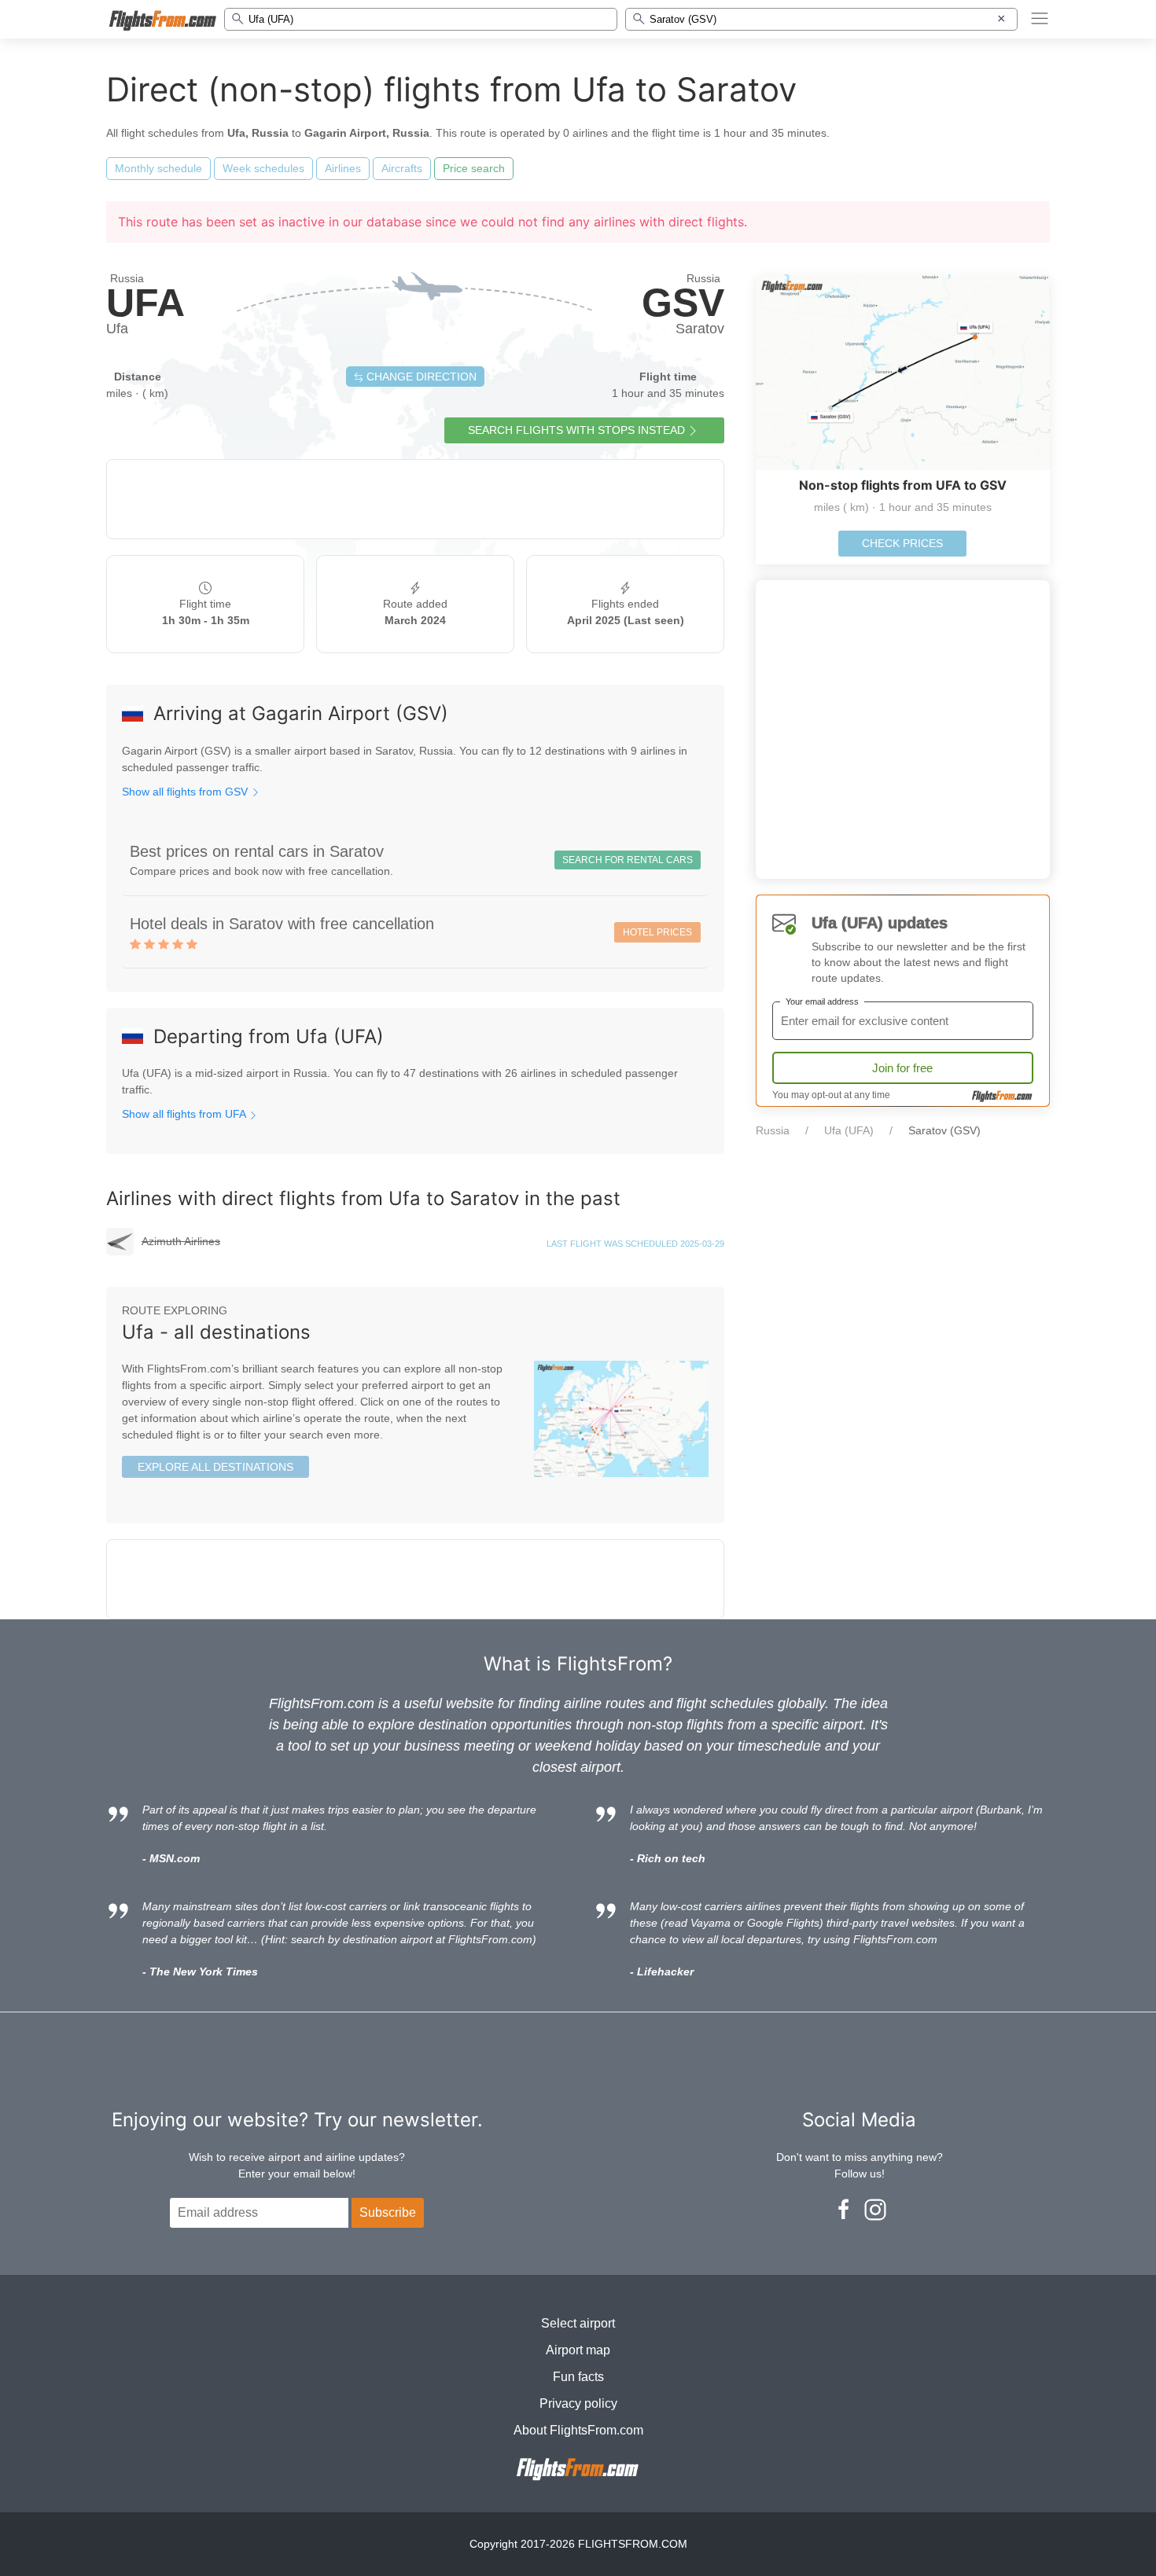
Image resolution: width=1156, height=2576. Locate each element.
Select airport (578, 2323)
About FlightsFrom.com (578, 2430)
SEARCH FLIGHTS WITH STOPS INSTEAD (576, 430)
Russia (773, 1130)
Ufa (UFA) (849, 1130)
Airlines (343, 168)
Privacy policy (578, 2403)
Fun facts (578, 2377)
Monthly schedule (158, 168)
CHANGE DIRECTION (420, 377)
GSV (683, 303)
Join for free (902, 1068)
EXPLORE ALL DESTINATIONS (215, 1467)
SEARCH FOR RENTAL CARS (628, 860)
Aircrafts (402, 168)
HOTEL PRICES (657, 932)
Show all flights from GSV (186, 792)
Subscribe (388, 2212)
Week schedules (263, 168)
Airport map (578, 2350)
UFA (145, 303)
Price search (474, 168)
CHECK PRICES (902, 543)
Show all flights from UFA (185, 1114)
